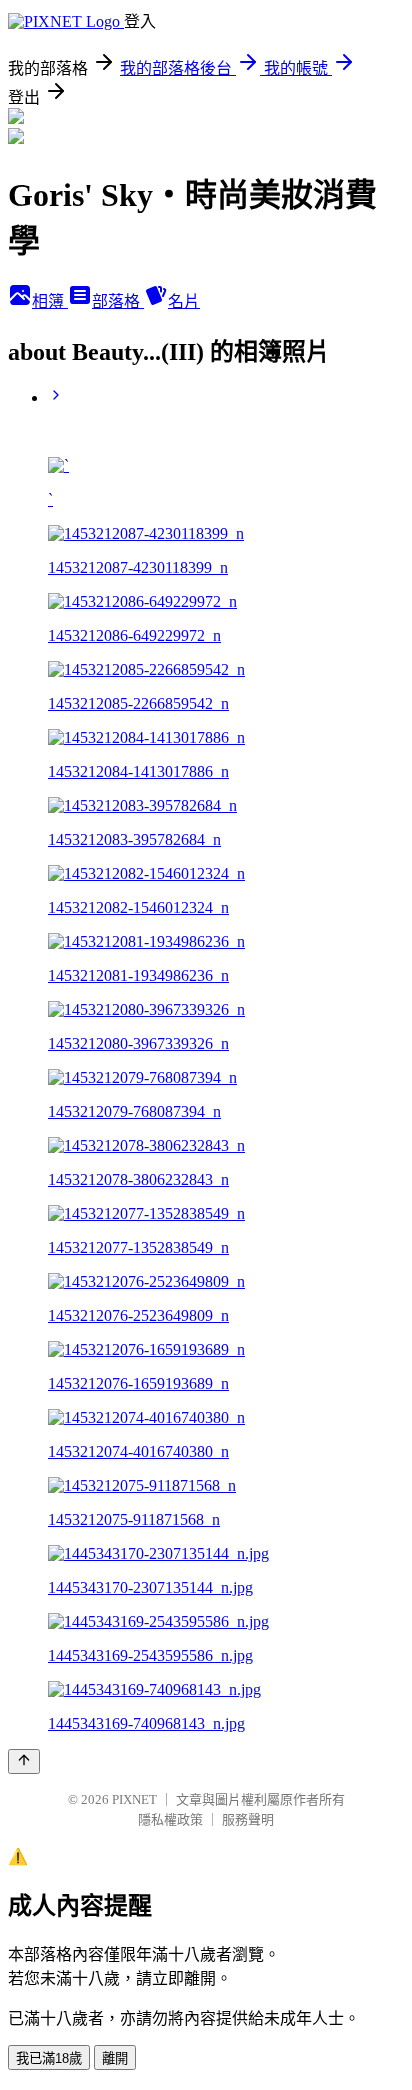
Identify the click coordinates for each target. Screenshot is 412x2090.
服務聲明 (248, 1819)
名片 (184, 301)
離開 (115, 2058)
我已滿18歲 (49, 2058)
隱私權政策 (170, 1819)
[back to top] (24, 1761)
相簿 (50, 301)
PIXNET (134, 1799)
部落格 (118, 301)
